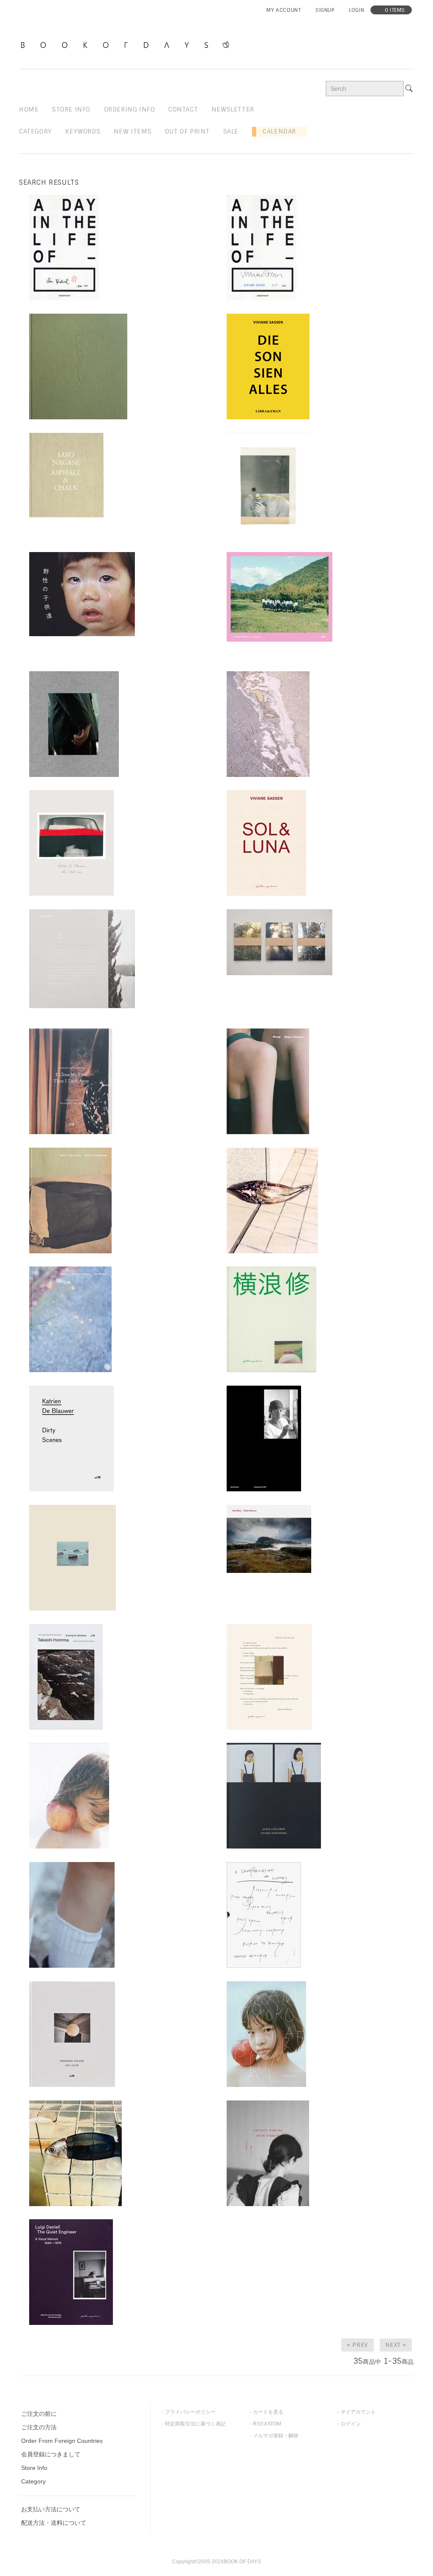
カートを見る (268, 2412)
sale (231, 131)
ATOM (274, 2424)
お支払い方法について (51, 2509)
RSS (258, 2424)
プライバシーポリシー (190, 2412)
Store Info (34, 2468)
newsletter (233, 109)
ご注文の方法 (39, 2427)
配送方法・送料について (54, 2523)
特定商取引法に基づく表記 (195, 2424)
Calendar (276, 131)
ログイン (351, 2424)
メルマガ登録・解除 (276, 2436)
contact (183, 109)
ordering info (130, 109)
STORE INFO (71, 109)
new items (133, 131)
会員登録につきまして (51, 2454)
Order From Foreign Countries (62, 2441)
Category (36, 131)
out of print (187, 131)
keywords (83, 131)
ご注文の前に (39, 2414)
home (29, 109)
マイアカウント (358, 2412)
